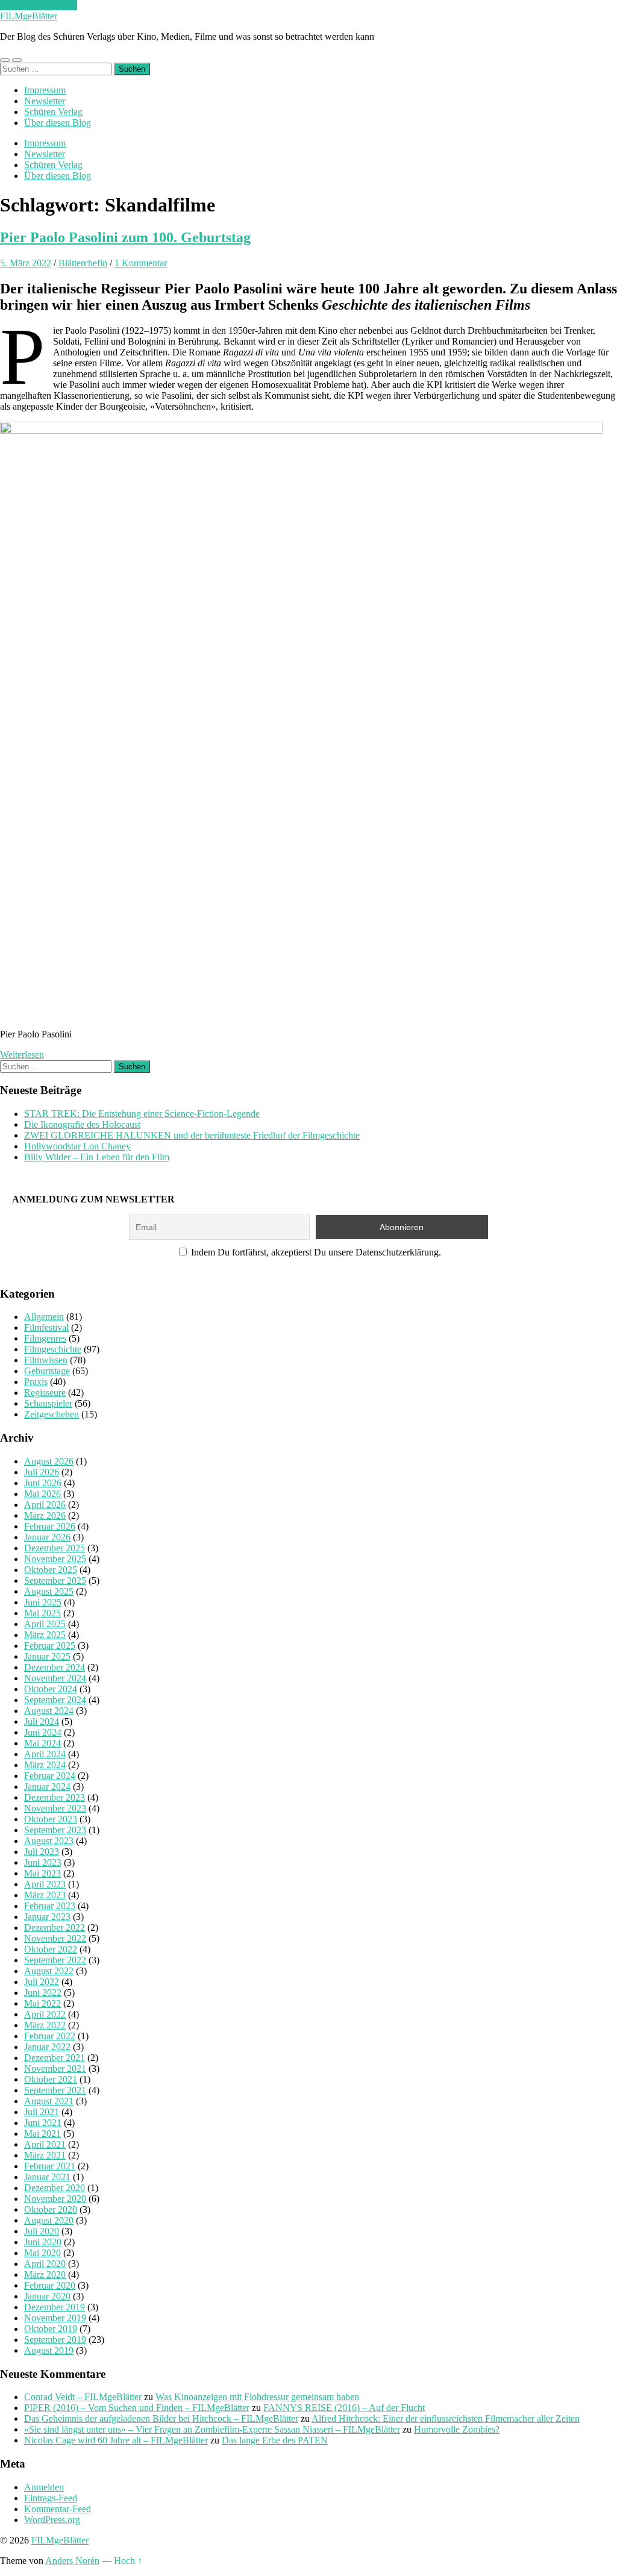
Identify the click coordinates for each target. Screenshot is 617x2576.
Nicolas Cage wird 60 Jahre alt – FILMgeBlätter (116, 2440)
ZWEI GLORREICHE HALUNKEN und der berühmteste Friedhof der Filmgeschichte (192, 1135)
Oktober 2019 (51, 2329)
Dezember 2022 (55, 1927)
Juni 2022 (43, 1993)
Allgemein (44, 1317)
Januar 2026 (47, 1537)
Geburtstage (47, 1371)
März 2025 (45, 1635)
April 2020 (45, 2264)
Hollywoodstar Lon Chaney (77, 1146)
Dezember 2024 (55, 1667)
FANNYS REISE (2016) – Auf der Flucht (344, 2408)
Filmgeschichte (53, 1349)
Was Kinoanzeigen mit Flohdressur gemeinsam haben (257, 2397)
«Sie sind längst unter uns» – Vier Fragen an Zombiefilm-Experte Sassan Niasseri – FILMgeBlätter (212, 2429)
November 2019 (55, 2318)
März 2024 (45, 1765)
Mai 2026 (42, 1494)
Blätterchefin (83, 263)
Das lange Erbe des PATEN (275, 2440)
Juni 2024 (43, 1732)
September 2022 (55, 1960)
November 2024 (55, 1678)
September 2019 (55, 2340)
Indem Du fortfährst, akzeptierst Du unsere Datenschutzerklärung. (315, 1252)
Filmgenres (45, 1338)
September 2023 (55, 1830)
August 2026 (49, 1461)
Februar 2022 (50, 2036)
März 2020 (45, 2274)
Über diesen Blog (58, 123)
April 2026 (45, 1505)
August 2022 (49, 1971)
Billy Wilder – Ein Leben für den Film (97, 1157)
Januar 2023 (47, 1917)
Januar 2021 (47, 2177)
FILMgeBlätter (29, 16)
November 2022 (55, 1938)
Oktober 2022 (51, 1949)
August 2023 (49, 1841)
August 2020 (49, 2220)
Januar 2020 (47, 2296)
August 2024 (49, 1711)
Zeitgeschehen (52, 1414)
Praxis (36, 1382)
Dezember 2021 (55, 2058)
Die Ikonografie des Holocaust (82, 1124)
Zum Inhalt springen (39, 5)
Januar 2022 (47, 2047)
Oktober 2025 (51, 1570)
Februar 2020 (50, 2285)
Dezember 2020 (55, 2188)
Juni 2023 (43, 1862)
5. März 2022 (26, 263)
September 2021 (55, 2090)
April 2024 (45, 1754)
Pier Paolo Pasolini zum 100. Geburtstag (125, 237)
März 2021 (45, 2155)
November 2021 (55, 2068)
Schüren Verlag (53, 112)
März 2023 (45, 1895)
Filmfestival (46, 1327)
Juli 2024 (42, 1721)
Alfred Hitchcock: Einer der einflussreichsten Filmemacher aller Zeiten (446, 2418)
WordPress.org (52, 2520)
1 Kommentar (141, 263)
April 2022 (45, 2014)
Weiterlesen (22, 1055)
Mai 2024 (42, 1743)
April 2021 (45, 2144)
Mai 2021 (42, 2134)
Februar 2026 (50, 1526)
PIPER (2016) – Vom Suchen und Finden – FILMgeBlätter (137, 2408)
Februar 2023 (50, 1906)
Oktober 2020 (51, 2209)
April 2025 (45, 1624)
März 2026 (45, 1515)
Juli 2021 (42, 2112)
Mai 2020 (42, 2253)
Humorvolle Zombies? (457, 2429)
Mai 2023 (42, 1873)
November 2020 (55, 2199)
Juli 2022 (42, 1982)
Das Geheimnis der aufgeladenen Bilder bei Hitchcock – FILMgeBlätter (161, 2418)
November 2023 (55, 1808)
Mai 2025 (42, 1613)
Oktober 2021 (51, 2079)
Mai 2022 (42, 2003)
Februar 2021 (50, 2166)
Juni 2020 (43, 2242)
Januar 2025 (47, 1656)
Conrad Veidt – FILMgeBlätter (83, 2397)
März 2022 (45, 2025)
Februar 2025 (50, 1646)
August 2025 (49, 1591)
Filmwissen (46, 1360)
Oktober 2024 (51, 1689)
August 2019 (49, 2350)
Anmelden (44, 2487)
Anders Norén (72, 2561)
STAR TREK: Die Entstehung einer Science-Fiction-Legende (142, 1114)
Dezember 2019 (55, 2307)
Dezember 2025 (55, 1548)
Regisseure (45, 1393)
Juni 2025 (43, 1602)
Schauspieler (48, 1403)
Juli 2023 (42, 1852)
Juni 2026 (43, 1483)
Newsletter (45, 101)
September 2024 (55, 1700)
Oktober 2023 (51, 1819)
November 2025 (55, 1559)
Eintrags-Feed (51, 2498)
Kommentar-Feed (58, 2509)
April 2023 (45, 1884)
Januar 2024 (47, 1787)
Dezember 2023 (55, 1797)
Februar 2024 (50, 1776)
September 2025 (55, 1580)
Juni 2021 (43, 2123)
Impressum (45, 90)
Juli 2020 (42, 2231)
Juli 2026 (42, 1472)
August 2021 (49, 2101)
